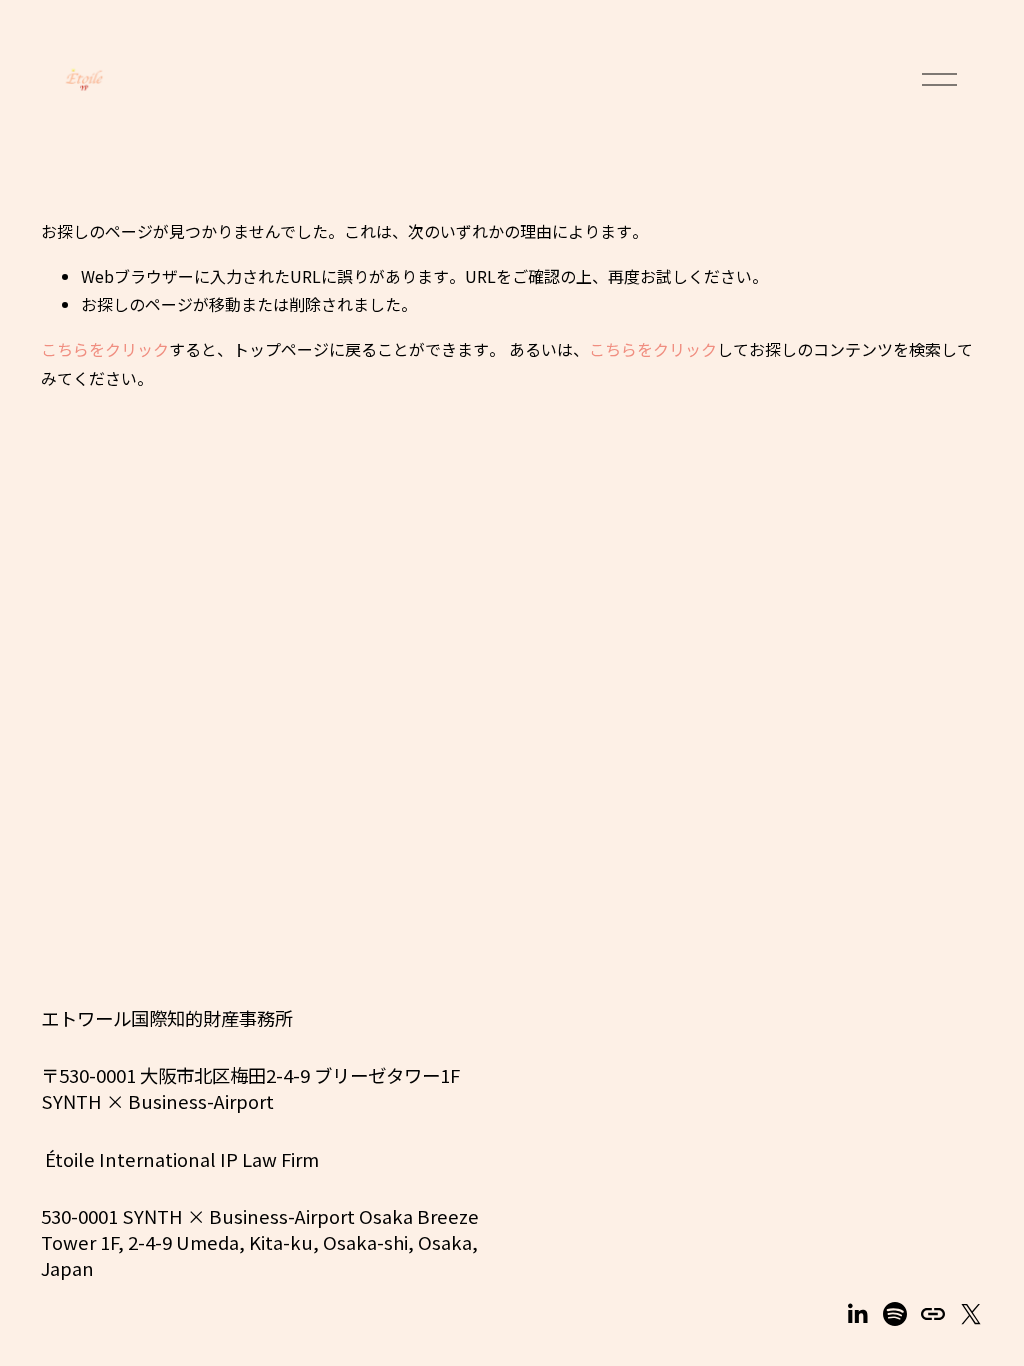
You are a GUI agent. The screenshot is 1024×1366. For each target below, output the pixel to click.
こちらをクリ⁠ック (105, 349)
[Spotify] (895, 1314)
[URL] (933, 1314)
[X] (971, 1314)
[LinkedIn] (857, 1314)
